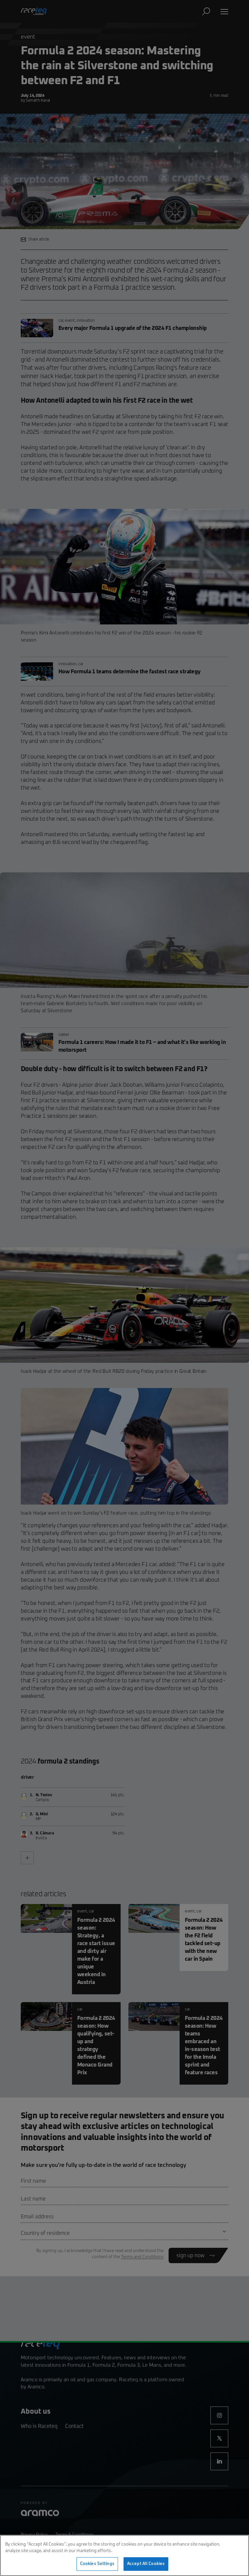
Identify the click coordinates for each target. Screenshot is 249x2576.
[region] (124, 2555)
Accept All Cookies (146, 2564)
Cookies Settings (97, 2564)
